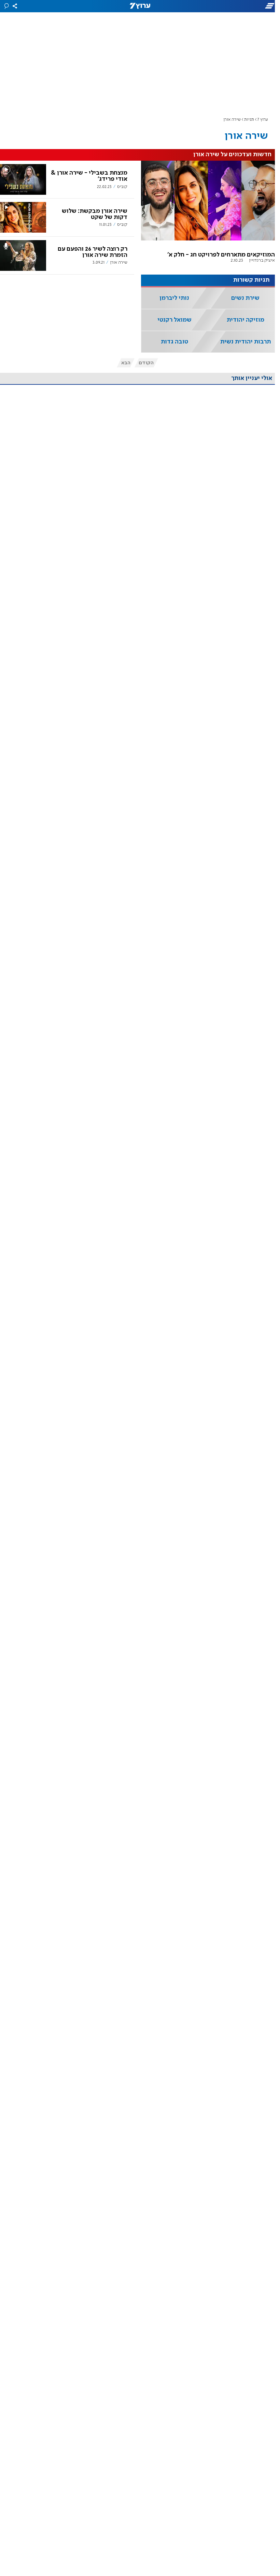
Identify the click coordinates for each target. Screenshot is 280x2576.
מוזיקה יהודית (246, 320)
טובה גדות (174, 342)
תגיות (249, 120)
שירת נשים (245, 298)
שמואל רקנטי (174, 320)
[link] (208, 218)
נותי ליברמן (174, 298)
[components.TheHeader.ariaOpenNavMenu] (236, 6)
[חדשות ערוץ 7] (140, 6)
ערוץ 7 (263, 120)
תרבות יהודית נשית (246, 342)
